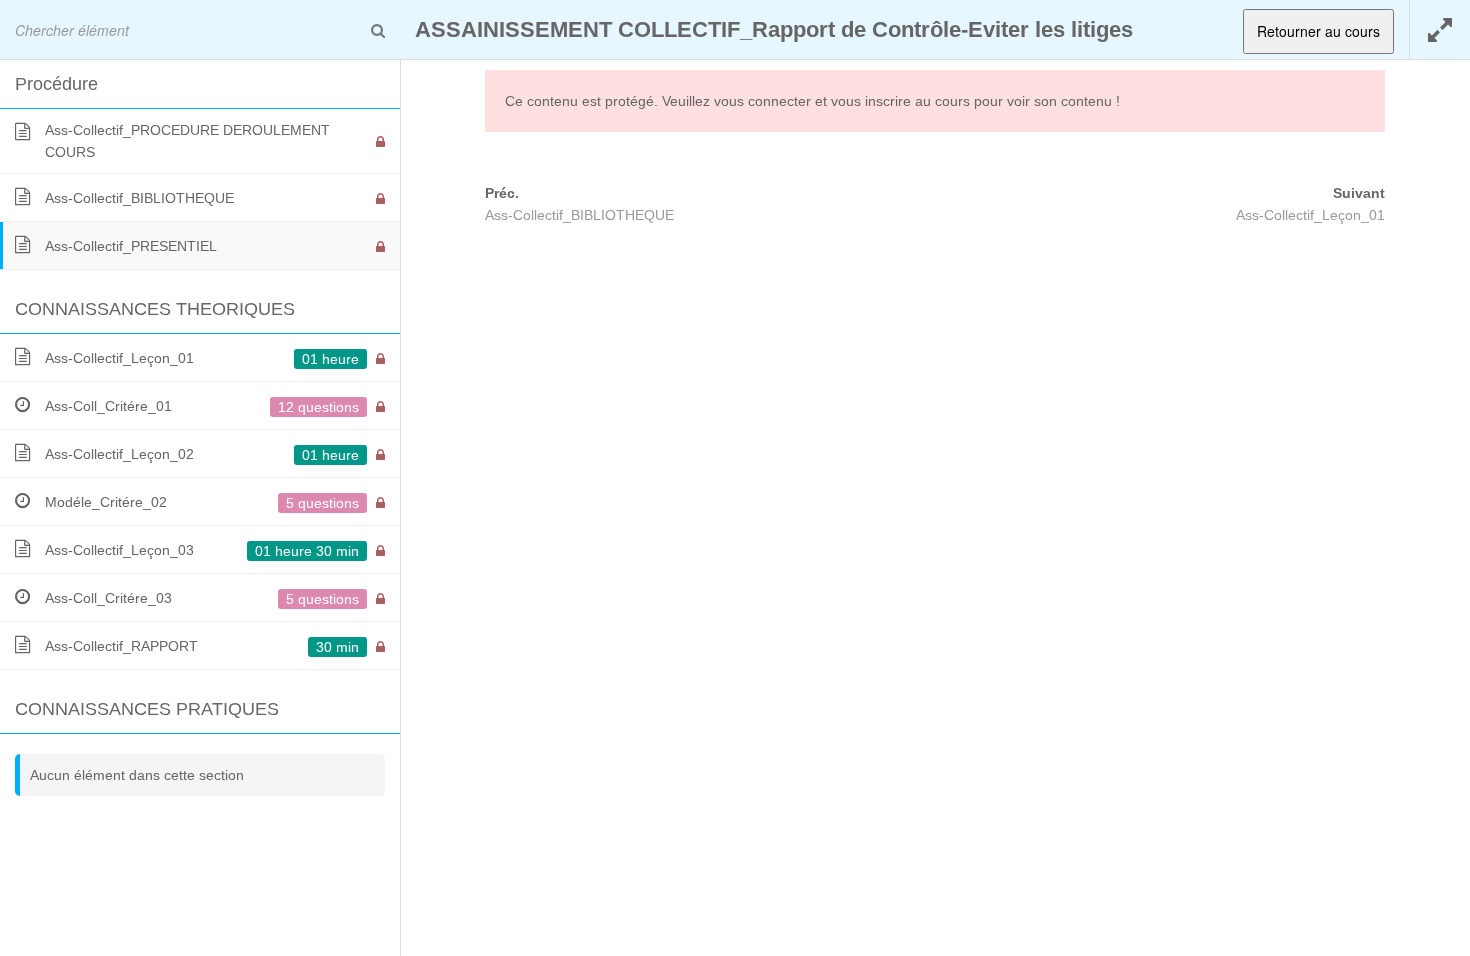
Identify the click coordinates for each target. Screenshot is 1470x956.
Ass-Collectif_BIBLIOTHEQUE (579, 215)
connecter (779, 101)
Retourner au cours (1318, 31)
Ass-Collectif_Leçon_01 (1310, 215)
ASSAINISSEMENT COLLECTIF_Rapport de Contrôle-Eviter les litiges (774, 29)
